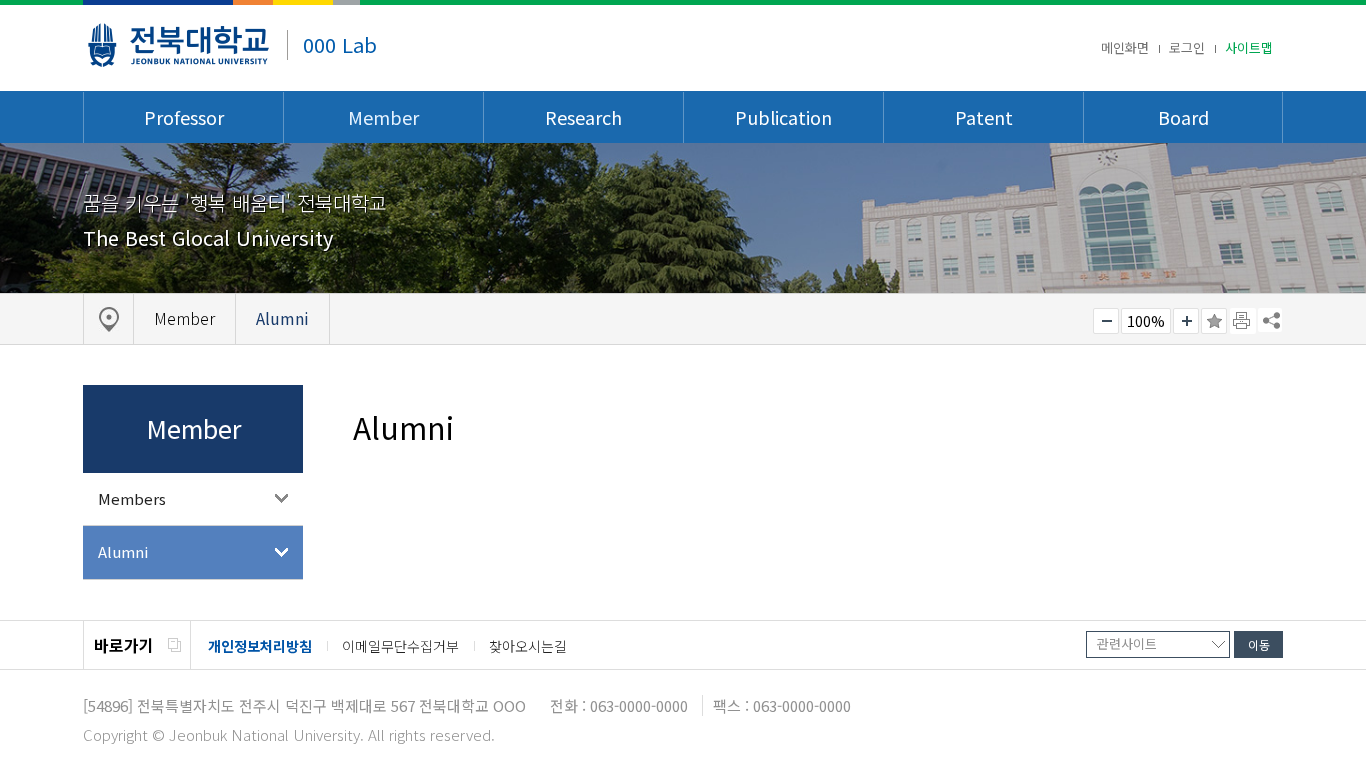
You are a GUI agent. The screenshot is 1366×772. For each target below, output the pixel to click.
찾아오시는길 (528, 646)
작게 (1106, 321)
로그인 (1187, 47)
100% (1146, 321)
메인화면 (1125, 47)
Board (1183, 117)
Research (583, 117)
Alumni (123, 551)
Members (132, 498)
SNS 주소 (1270, 320)
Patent (984, 117)
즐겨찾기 (1214, 321)
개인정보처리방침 (260, 646)
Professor (184, 117)
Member (383, 117)
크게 (1186, 321)
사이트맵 (1249, 47)
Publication (783, 117)
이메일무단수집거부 (400, 646)
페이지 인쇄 (1243, 321)
